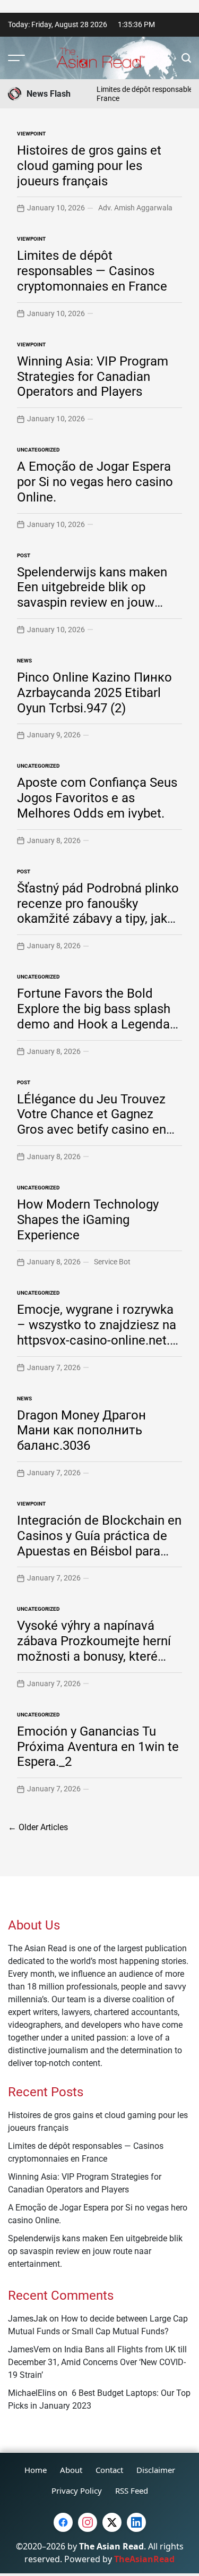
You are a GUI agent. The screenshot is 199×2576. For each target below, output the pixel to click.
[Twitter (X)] (112, 2522)
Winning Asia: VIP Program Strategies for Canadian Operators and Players (93, 377)
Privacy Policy (77, 2490)
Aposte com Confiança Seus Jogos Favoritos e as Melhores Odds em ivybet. (97, 798)
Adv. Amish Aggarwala (135, 208)
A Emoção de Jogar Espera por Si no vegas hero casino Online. (95, 482)
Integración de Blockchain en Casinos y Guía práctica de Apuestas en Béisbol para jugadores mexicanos (99, 1543)
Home (36, 2470)
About (71, 2470)
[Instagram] (88, 2522)
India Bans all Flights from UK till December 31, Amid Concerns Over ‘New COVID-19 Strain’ (97, 2362)
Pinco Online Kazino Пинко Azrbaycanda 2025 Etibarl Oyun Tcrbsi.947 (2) (94, 693)
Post (24, 555)
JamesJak (28, 2319)
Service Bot (112, 1262)
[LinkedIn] (136, 2522)
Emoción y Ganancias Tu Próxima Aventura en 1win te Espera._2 (98, 1747)
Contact (109, 2470)
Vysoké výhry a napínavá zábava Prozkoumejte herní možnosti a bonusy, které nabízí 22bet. (94, 1648)
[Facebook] (63, 2522)
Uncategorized (38, 450)
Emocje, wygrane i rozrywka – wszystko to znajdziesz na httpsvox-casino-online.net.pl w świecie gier (98, 1332)
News (24, 661)
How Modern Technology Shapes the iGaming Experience (88, 1220)
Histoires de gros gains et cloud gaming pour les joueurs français (89, 166)
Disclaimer (156, 2470)
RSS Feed (132, 2490)
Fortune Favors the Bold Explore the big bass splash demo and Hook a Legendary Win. (98, 1016)
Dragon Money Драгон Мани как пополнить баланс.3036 (81, 1431)
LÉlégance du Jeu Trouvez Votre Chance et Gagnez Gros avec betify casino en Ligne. (92, 1122)
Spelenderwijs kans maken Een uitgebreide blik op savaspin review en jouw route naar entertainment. (92, 595)
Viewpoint (31, 134)
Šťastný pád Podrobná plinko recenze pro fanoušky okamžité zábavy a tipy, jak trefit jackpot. (98, 911)
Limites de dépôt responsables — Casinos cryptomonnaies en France (92, 271)
